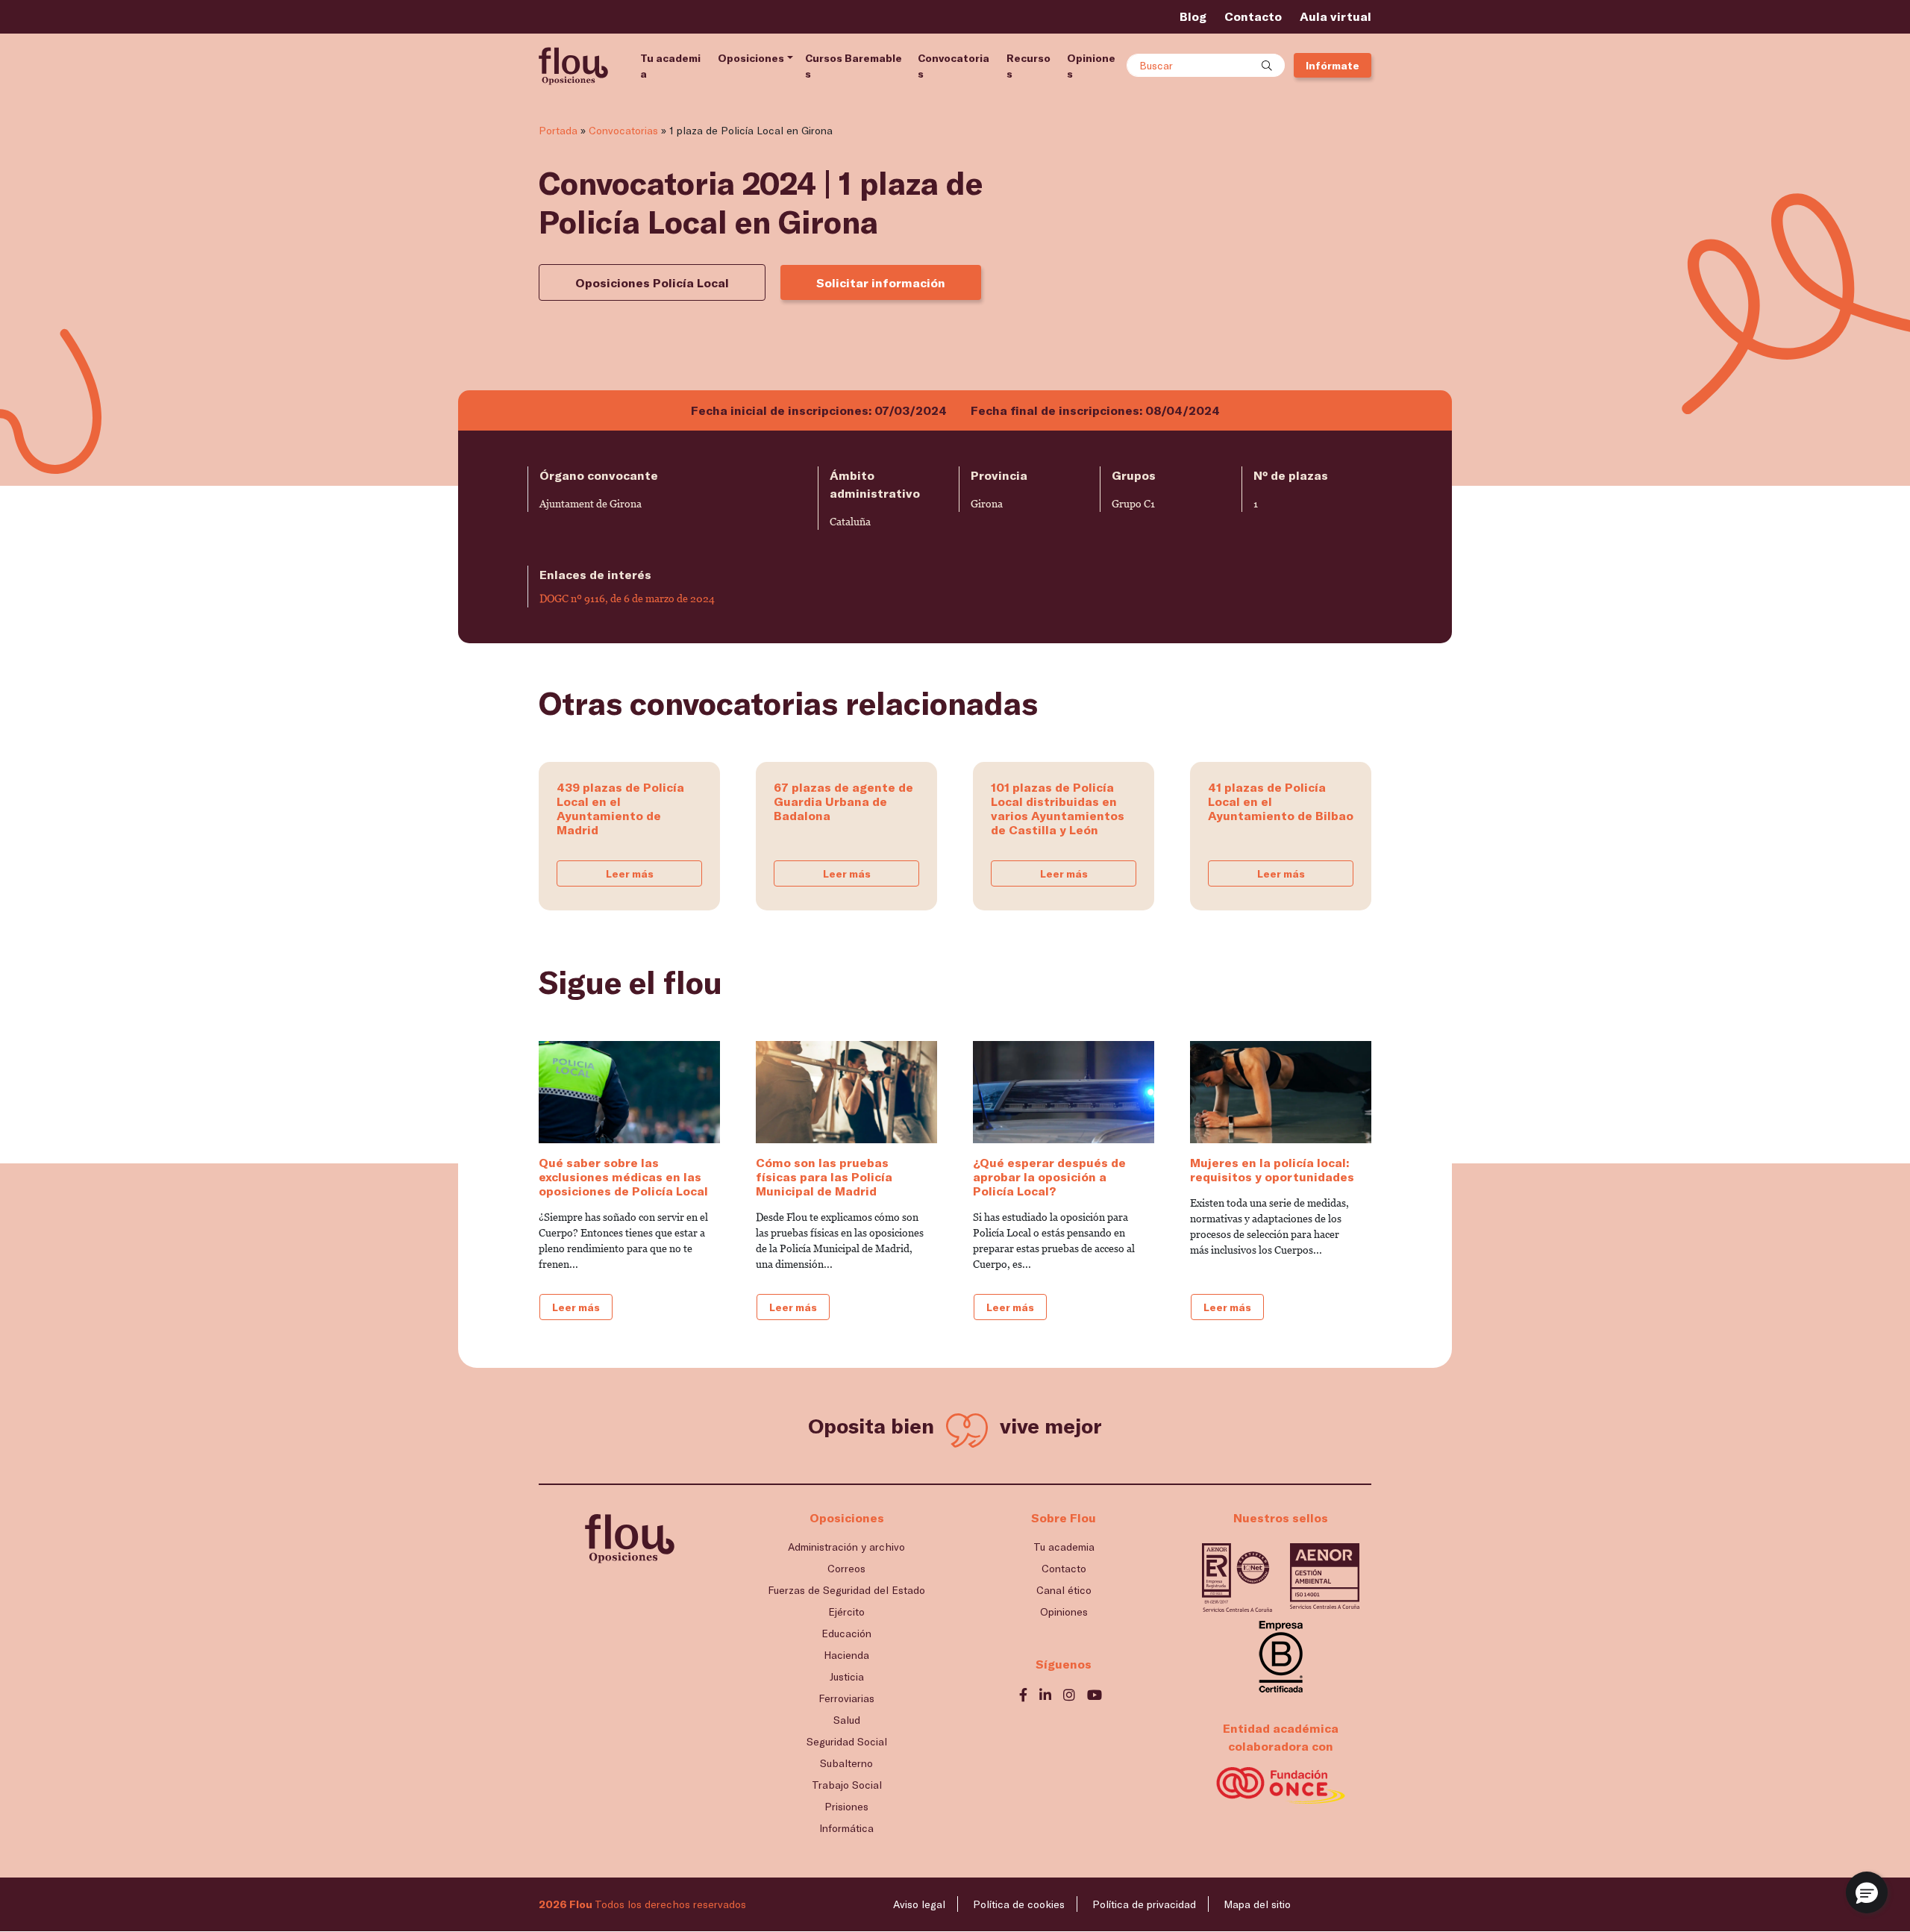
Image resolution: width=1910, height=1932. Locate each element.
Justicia (847, 1676)
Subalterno (846, 1763)
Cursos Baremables (854, 66)
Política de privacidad (1144, 1904)
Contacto (1253, 16)
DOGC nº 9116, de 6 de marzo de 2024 (627, 598)
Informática (846, 1828)
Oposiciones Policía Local (652, 282)
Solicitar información (881, 282)
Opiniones (1091, 66)
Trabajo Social (847, 1785)
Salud (847, 1720)
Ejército (846, 1611)
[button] (1867, 1892)
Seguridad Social (847, 1741)
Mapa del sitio (1257, 1904)
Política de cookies (1019, 1904)
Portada (558, 130)
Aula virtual (1336, 16)
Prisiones (846, 1806)
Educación (846, 1633)
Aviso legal (919, 1904)
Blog (1193, 16)
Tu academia (670, 66)
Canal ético (1064, 1590)
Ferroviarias (846, 1698)
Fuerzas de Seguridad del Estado (846, 1590)
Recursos (1028, 66)
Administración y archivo (846, 1547)
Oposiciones (751, 58)
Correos (846, 1568)
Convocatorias (954, 66)
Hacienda (846, 1655)
